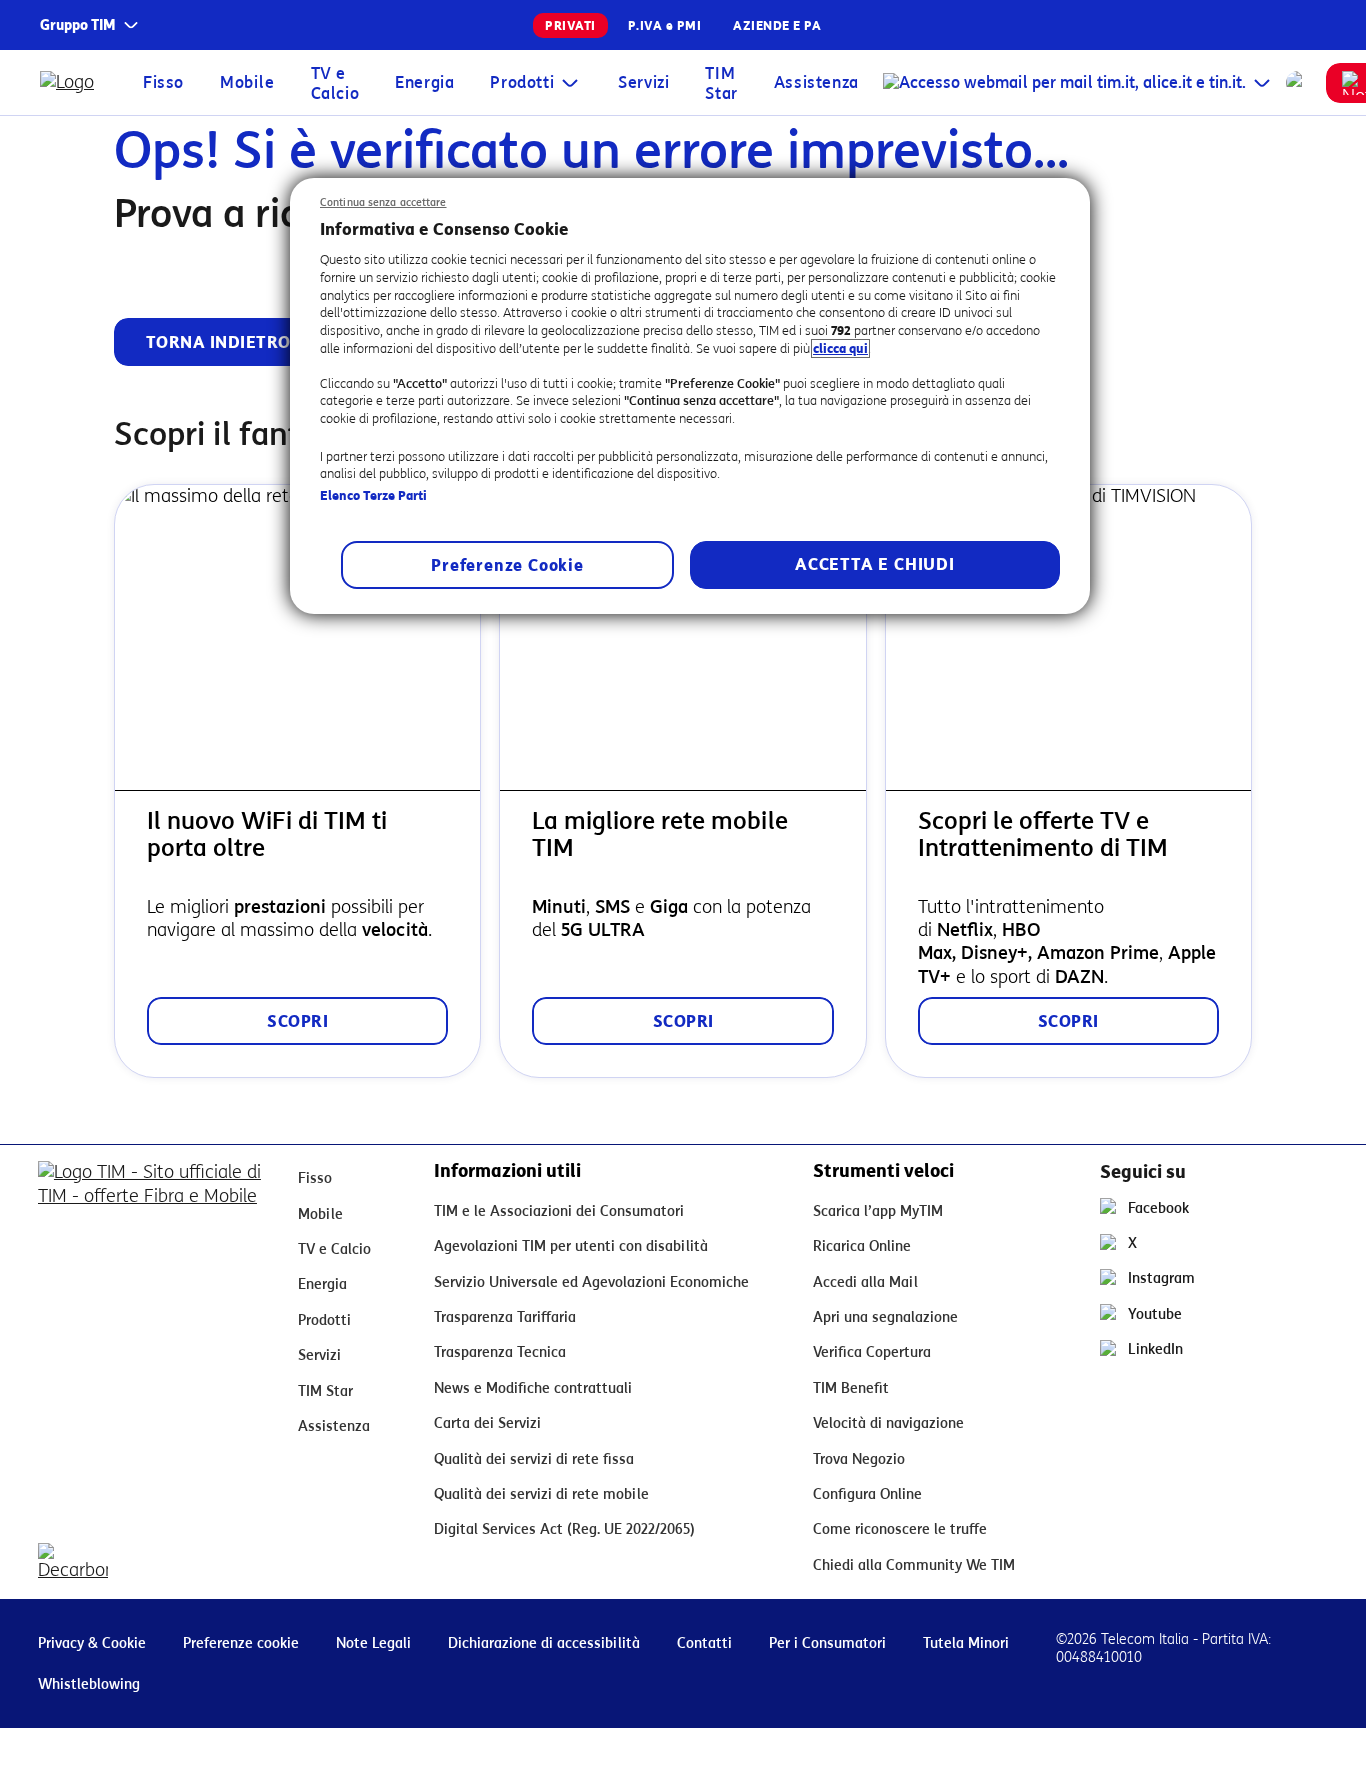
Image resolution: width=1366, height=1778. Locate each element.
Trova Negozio (859, 1459)
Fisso (163, 82)
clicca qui (840, 348)
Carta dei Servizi (487, 1423)
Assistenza (816, 82)
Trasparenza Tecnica (500, 1352)
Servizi (643, 82)
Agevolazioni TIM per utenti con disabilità (571, 1246)
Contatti (704, 1643)
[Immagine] (152, 1192)
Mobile (247, 82)
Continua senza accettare (383, 202)
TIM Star (721, 83)
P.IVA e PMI (665, 25)
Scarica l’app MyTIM (878, 1211)
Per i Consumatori (827, 1643)
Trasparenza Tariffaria (505, 1317)
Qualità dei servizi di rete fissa (534, 1459)
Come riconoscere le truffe (900, 1529)
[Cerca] (1298, 83)
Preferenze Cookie (507, 565)
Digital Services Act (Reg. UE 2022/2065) (564, 1529)
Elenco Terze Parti (373, 495)
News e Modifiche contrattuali (533, 1388)
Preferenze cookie (241, 1643)
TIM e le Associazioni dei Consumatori (559, 1211)
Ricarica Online (862, 1246)
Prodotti (522, 82)
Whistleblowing (89, 1684)
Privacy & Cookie (92, 1643)
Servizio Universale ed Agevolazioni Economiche (591, 1282)
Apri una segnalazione (885, 1317)
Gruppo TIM (78, 25)
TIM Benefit (851, 1388)
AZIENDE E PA (777, 25)
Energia (424, 82)
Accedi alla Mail (865, 1282)
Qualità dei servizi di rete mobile (541, 1494)
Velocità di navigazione (888, 1423)
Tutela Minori (966, 1643)
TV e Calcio (335, 83)
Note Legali (373, 1643)
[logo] (71, 82)
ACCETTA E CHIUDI (875, 564)
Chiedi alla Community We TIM (914, 1565)
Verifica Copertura (872, 1352)
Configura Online (867, 1494)
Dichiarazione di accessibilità (544, 1643)
